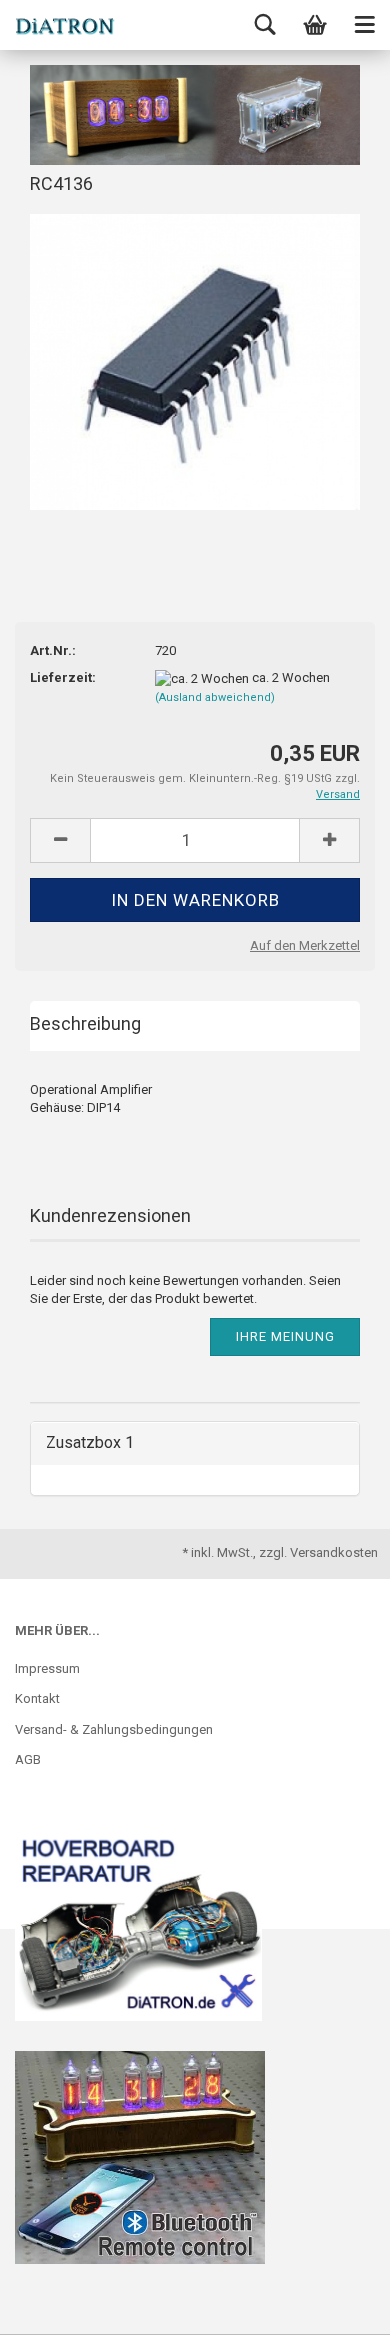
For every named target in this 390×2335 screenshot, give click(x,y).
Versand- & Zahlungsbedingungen (114, 1729)
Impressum (47, 1668)
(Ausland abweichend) (215, 697)
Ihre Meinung (285, 1336)
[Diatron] (65, 25)
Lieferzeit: (63, 677)
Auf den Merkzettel (305, 945)
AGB (28, 1759)
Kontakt (37, 1698)
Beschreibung (85, 1023)
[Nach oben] (335, 2305)
